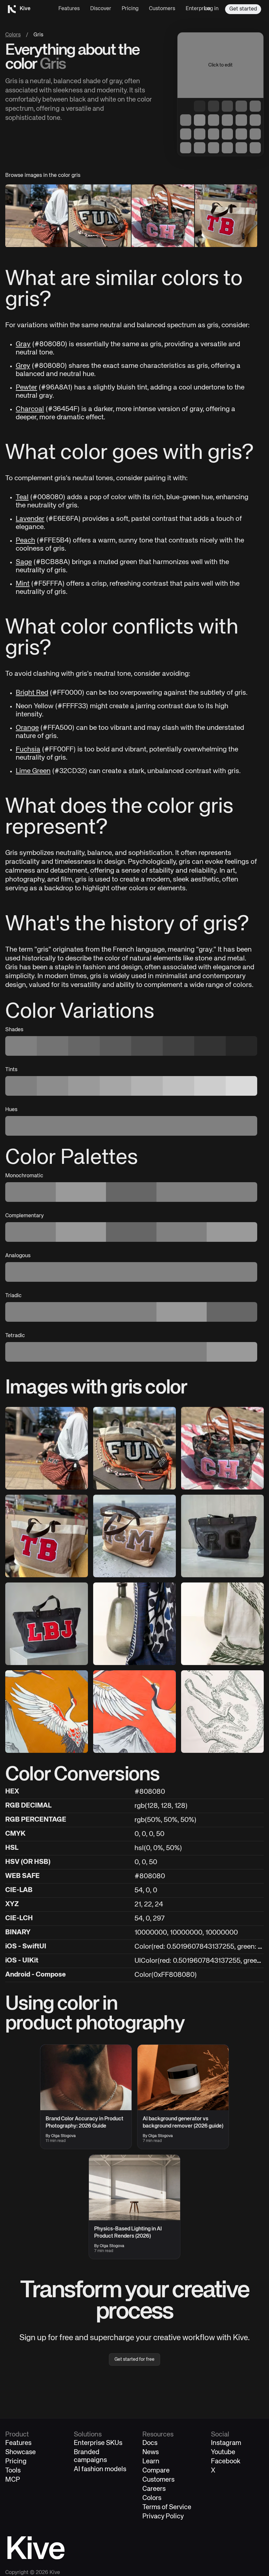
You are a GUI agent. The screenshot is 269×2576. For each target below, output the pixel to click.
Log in (211, 9)
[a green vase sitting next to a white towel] (222, 1624)
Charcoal (30, 409)
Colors (13, 35)
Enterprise (198, 9)
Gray (23, 344)
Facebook (226, 2462)
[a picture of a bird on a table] (47, 1712)
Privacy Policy (163, 2517)
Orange (27, 728)
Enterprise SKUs (98, 2443)
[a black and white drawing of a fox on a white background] (222, 1712)
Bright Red (32, 693)
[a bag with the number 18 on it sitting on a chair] (47, 1536)
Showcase (21, 2452)
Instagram (226, 2443)
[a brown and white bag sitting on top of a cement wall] (134, 1536)
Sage (24, 562)
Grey (23, 366)
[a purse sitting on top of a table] (134, 1448)
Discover (101, 9)
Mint (23, 584)
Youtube (223, 2452)
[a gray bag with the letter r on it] (222, 1536)
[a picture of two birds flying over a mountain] (134, 1712)
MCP (13, 2480)
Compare (156, 2471)
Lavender (30, 519)
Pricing (130, 9)
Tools (13, 2471)
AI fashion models (100, 2469)
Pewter (26, 388)
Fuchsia (28, 750)
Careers (154, 2489)
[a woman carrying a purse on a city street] (47, 1448)
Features (69, 9)
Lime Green (33, 771)
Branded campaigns (90, 2456)
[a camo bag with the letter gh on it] (222, 1448)
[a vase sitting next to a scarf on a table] (134, 1624)
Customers (162, 9)
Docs (150, 2443)
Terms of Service (167, 2507)
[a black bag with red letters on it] (47, 1624)
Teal (22, 497)
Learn (151, 2462)
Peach (25, 541)
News (151, 2452)
